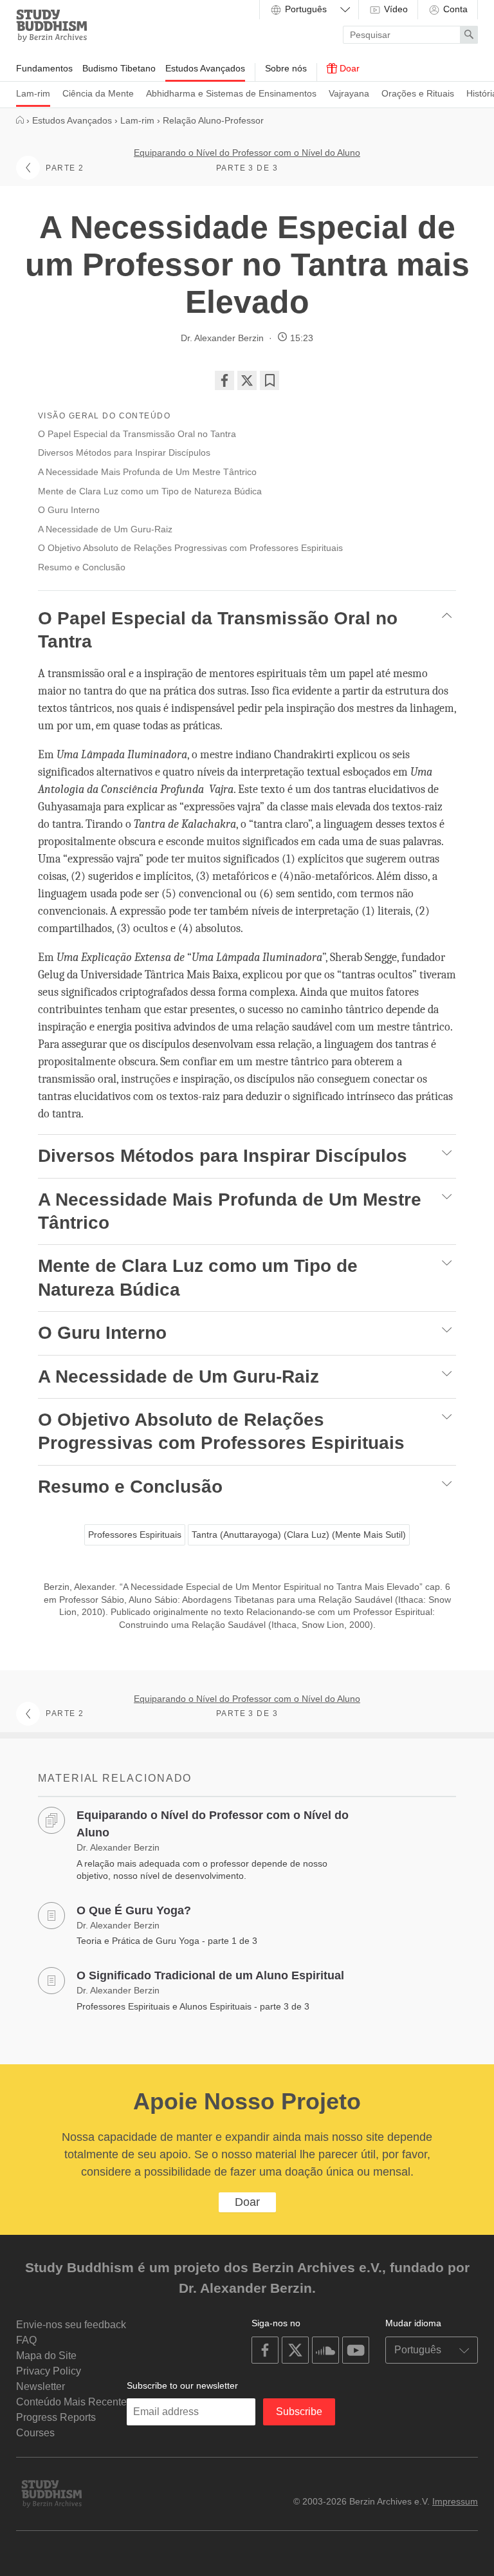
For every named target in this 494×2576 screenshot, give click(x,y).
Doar (348, 68)
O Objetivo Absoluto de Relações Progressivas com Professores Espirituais (192, 548)
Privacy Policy (49, 2371)
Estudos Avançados (205, 68)
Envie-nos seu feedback (71, 2325)
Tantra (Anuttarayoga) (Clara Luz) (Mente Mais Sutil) (299, 1535)
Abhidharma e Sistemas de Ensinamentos (231, 93)
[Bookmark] (270, 380)
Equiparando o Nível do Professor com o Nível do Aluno (247, 153)
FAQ (26, 2340)
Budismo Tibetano (119, 68)
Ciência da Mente (98, 93)
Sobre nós (286, 68)
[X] (247, 380)
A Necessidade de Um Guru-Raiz (106, 529)
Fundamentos (44, 68)
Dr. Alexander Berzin (222, 338)
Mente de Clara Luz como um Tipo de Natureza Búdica (151, 491)
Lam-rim (33, 93)
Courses (35, 2433)
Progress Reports (56, 2417)
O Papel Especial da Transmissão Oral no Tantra (138, 434)
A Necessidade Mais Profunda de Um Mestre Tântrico (149, 472)
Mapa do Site (46, 2356)
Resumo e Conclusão (83, 567)
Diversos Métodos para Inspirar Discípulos (125, 453)
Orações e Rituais (418, 93)
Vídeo (395, 9)
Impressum (455, 2501)
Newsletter (41, 2386)
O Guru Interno (70, 510)
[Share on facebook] (224, 380)
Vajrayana (349, 93)
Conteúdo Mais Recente (71, 2402)
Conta (454, 9)
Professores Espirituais (135, 1535)
